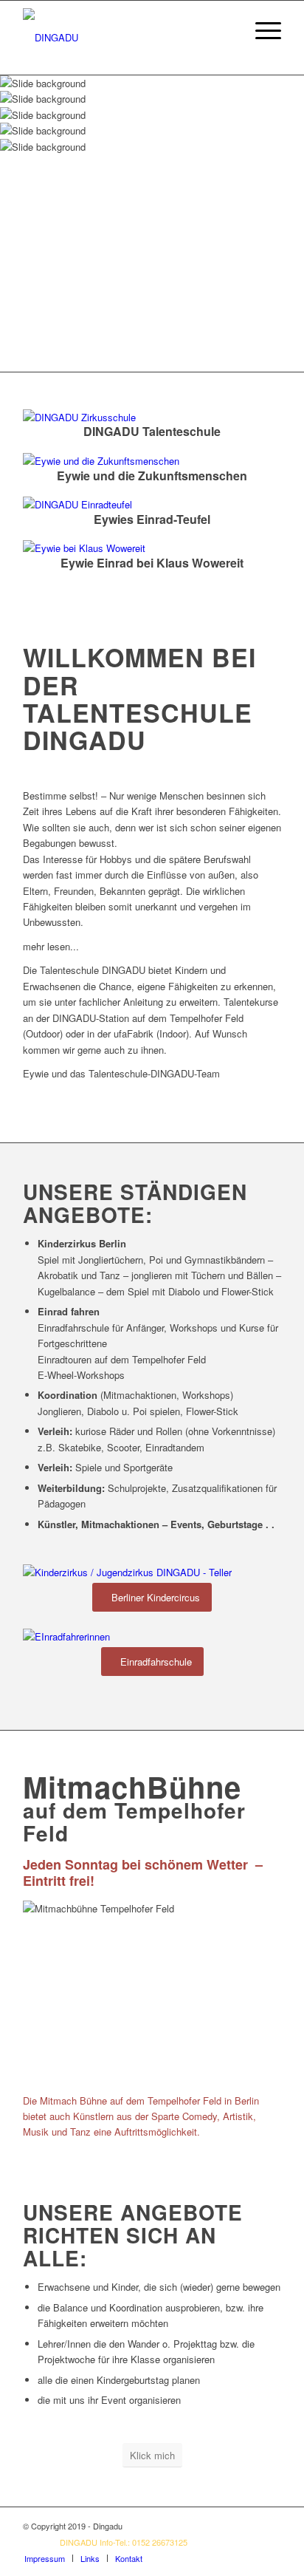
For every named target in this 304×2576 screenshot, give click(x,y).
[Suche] (226, 30)
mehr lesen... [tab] (51, 946)
